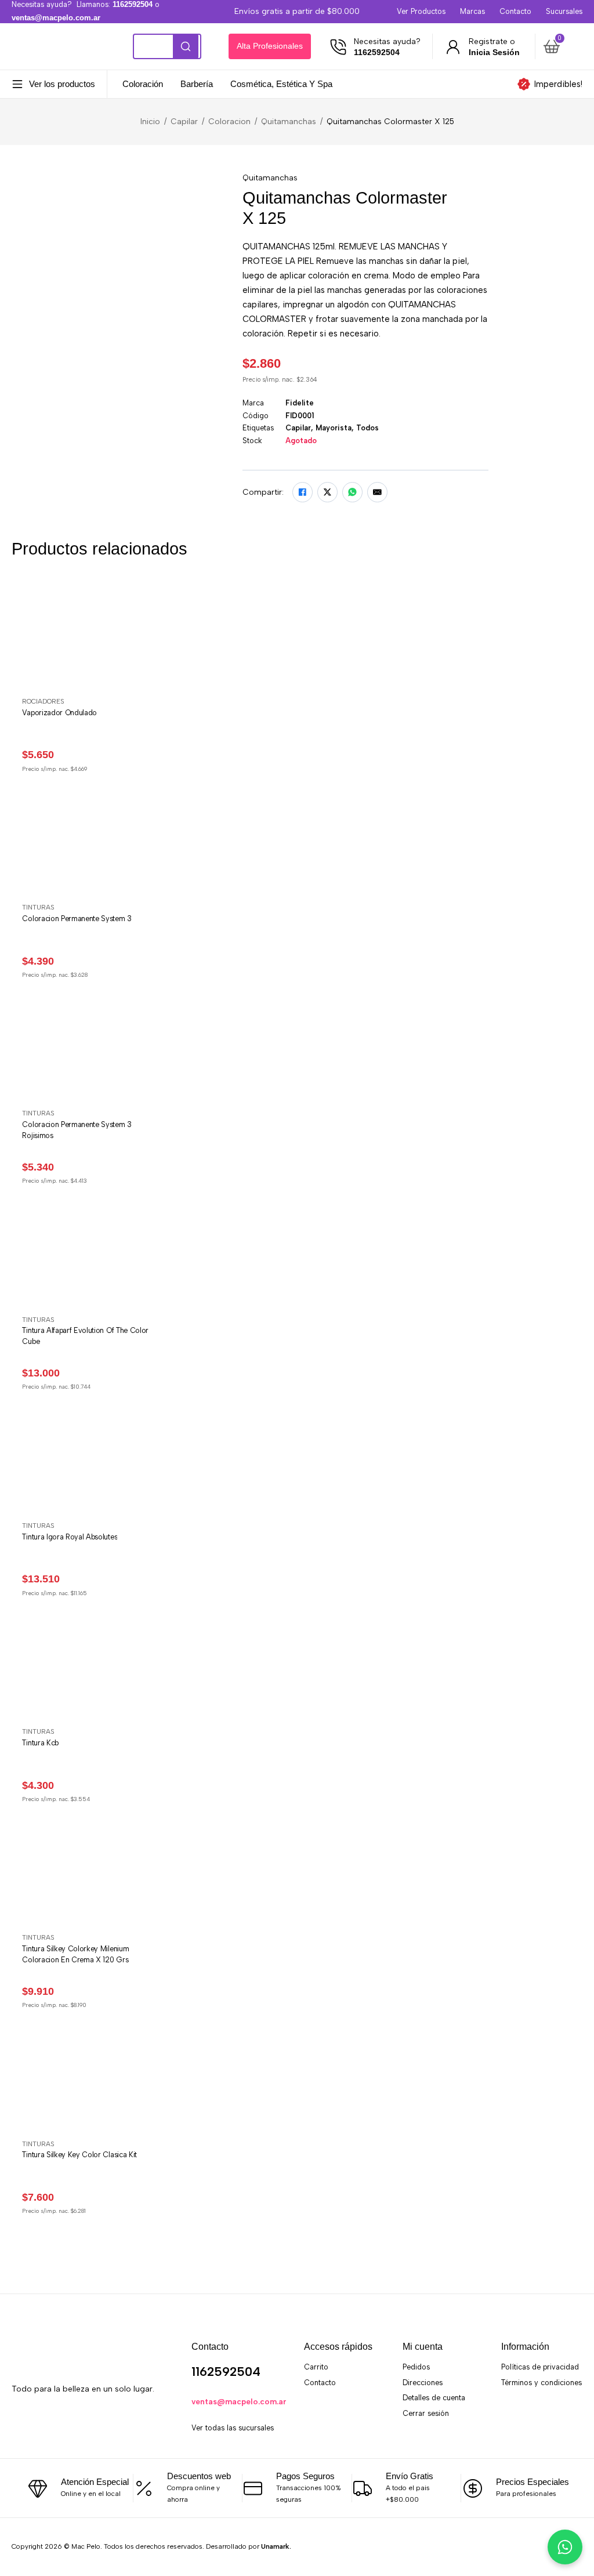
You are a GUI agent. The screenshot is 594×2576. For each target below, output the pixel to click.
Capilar (184, 121)
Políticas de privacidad (540, 2367)
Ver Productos (421, 11)
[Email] (377, 492)
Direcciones (423, 2383)
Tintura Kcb (40, 1743)
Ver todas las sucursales (233, 2428)
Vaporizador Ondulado (59, 713)
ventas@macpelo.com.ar (239, 2401)
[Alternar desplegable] (17, 84)
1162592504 (226, 2372)
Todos (367, 428)
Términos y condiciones (542, 2383)
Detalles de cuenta (434, 2398)
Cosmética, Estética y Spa (281, 84)
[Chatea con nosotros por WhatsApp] (565, 2547)
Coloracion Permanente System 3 (77, 919)
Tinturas (38, 907)
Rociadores (43, 701)
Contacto (515, 11)
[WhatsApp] (352, 492)
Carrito (316, 2367)
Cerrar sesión (426, 2413)
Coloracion (229, 121)
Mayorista (334, 428)
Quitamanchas (289, 121)
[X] (327, 492)
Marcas (472, 11)
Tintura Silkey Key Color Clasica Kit (79, 2155)
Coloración (143, 84)
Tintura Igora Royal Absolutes (70, 1537)
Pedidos (416, 2367)
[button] (561, 46)
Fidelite (300, 403)
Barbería (197, 84)
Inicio (150, 121)
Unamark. (276, 2546)
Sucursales (564, 11)
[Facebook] (303, 492)
